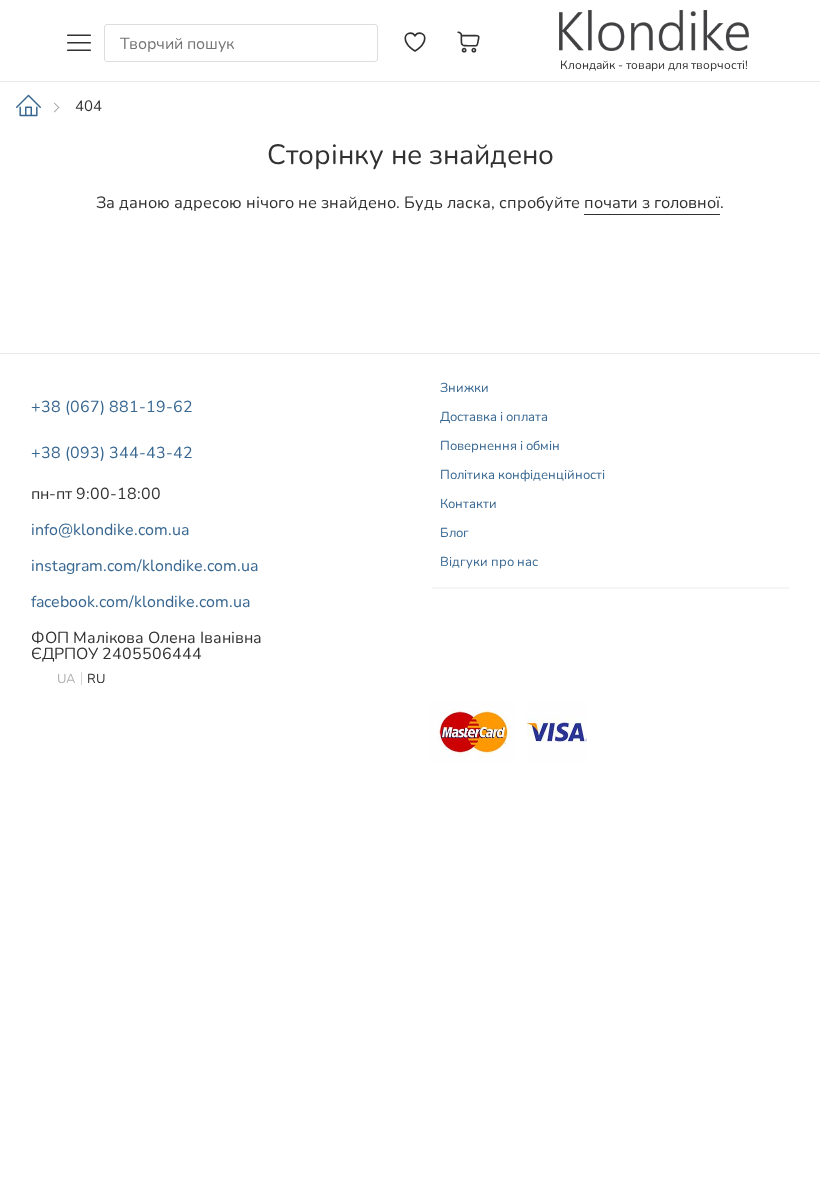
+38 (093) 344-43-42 (112, 453)
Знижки (464, 388)
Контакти (468, 504)
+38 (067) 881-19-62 (112, 407)
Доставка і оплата (494, 417)
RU (96, 679)
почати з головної (652, 203)
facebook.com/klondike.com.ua (140, 602)
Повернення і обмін (500, 446)
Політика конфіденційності (522, 475)
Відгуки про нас (489, 562)
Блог (454, 533)
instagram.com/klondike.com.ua (144, 566)
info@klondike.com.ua (110, 530)
